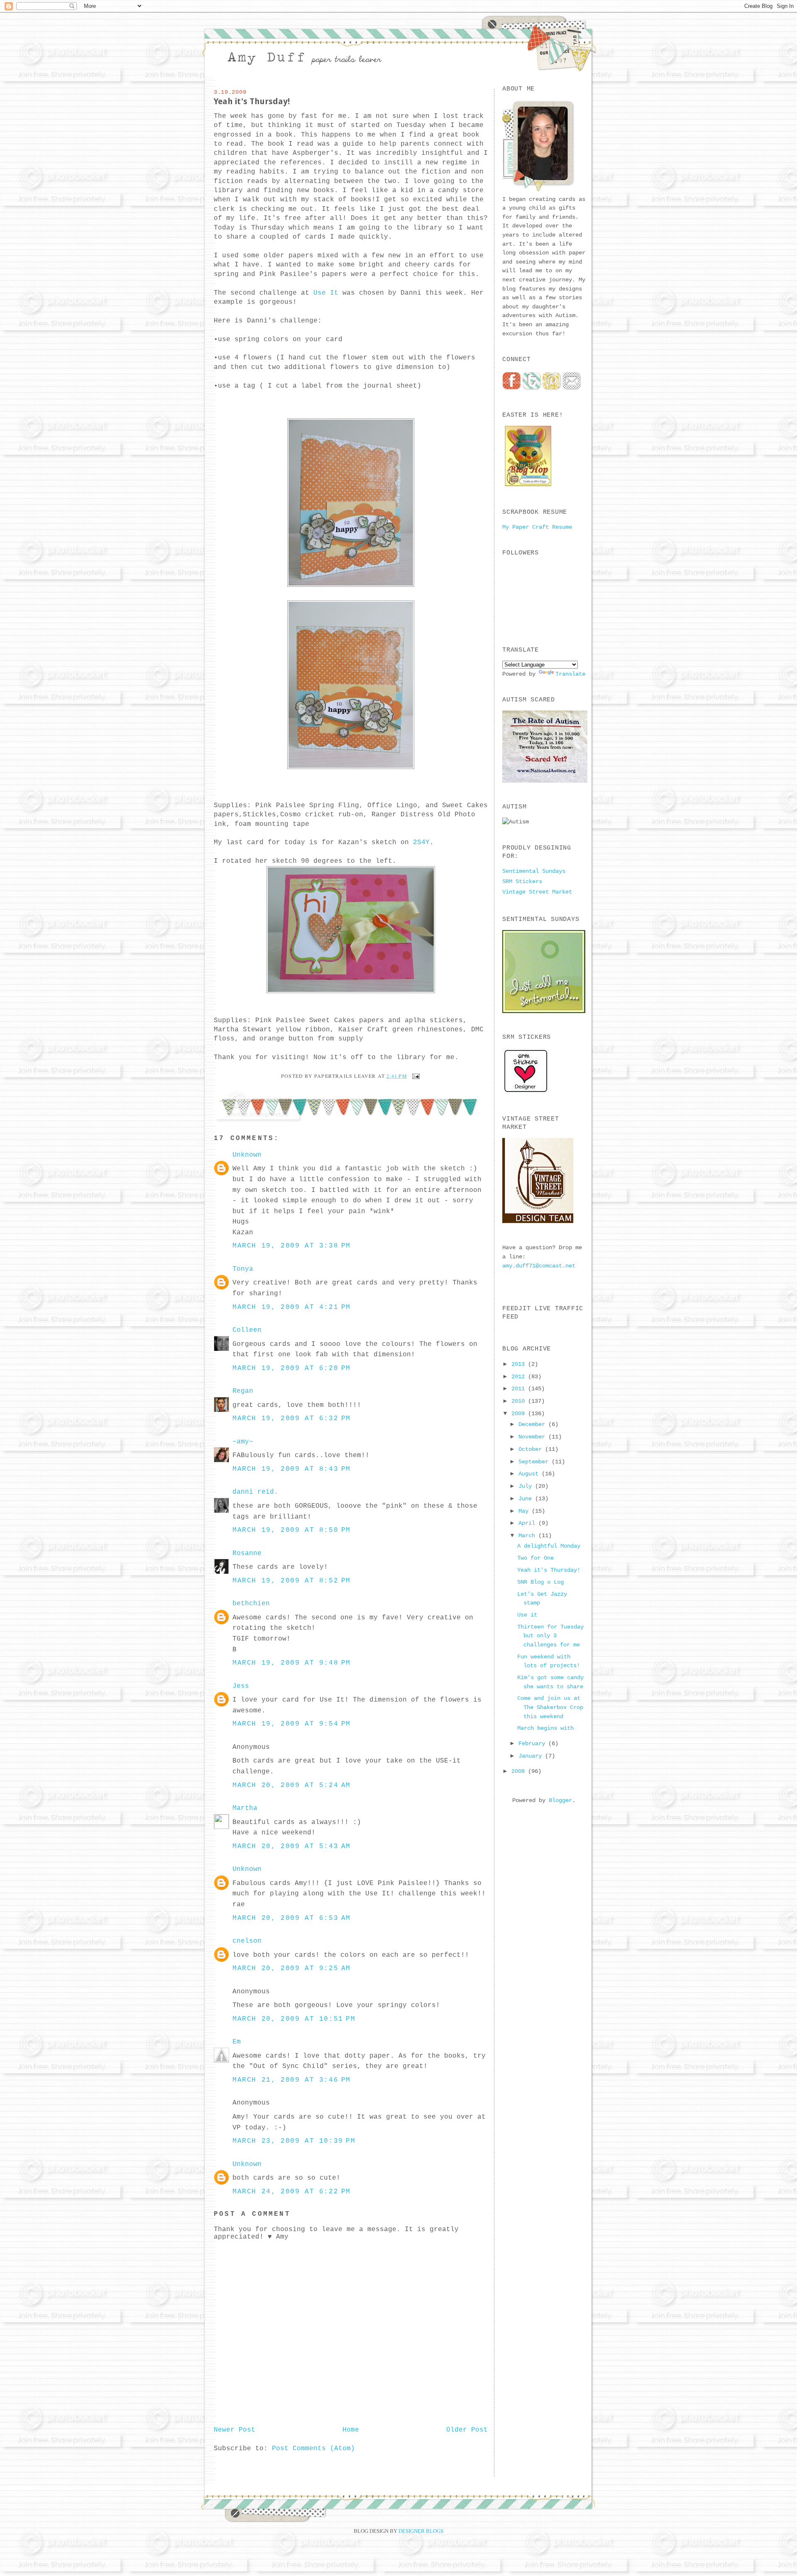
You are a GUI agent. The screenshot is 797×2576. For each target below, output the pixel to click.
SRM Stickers (522, 881)
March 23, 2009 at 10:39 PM (294, 2141)
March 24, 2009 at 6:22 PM (292, 2192)
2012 (520, 1377)
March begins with (545, 1728)
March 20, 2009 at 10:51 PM (294, 2019)
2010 (520, 1401)
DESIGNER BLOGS (421, 2531)
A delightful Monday (549, 1546)
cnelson (247, 1941)
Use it (527, 1615)
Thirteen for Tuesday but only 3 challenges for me (550, 1636)
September (535, 1462)
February (533, 1743)
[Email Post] (415, 1076)
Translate (570, 674)
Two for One (535, 1558)
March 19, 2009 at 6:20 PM (292, 1368)
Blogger (560, 1800)
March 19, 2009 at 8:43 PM (292, 1469)
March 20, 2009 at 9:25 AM (292, 1968)
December (533, 1424)
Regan (243, 1391)
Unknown (247, 1155)
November (533, 1437)
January (532, 1756)
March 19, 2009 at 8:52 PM (292, 1581)
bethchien (251, 1604)
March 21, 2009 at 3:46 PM (292, 2080)
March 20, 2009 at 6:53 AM (292, 1918)
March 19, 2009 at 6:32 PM (292, 1419)
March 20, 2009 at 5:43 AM (292, 1846)
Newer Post (235, 2430)
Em (237, 2042)
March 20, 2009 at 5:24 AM (292, 1785)
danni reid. (255, 1492)
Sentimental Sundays (534, 871)
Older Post (467, 2430)
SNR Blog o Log (540, 1582)
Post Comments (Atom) (313, 2449)
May (525, 1511)
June (527, 1499)
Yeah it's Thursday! (252, 101)
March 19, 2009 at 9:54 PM (292, 1724)
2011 (520, 1389)
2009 (520, 1414)
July (527, 1486)
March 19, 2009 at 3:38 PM (292, 1246)
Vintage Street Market (537, 892)
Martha (245, 1808)
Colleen (247, 1330)
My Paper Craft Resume (537, 527)
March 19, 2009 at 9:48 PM (292, 1663)
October (532, 1449)
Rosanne (247, 1553)
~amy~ (243, 1442)
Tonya (243, 1269)
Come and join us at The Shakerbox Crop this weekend (550, 1707)
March (528, 1536)
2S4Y (421, 842)
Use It (328, 293)
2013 (520, 1364)
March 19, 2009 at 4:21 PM (292, 1307)
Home (351, 2430)
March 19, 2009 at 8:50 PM (292, 1530)
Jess (241, 1686)
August (530, 1474)
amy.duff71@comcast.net (539, 1266)
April (528, 1523)
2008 (520, 1771)
